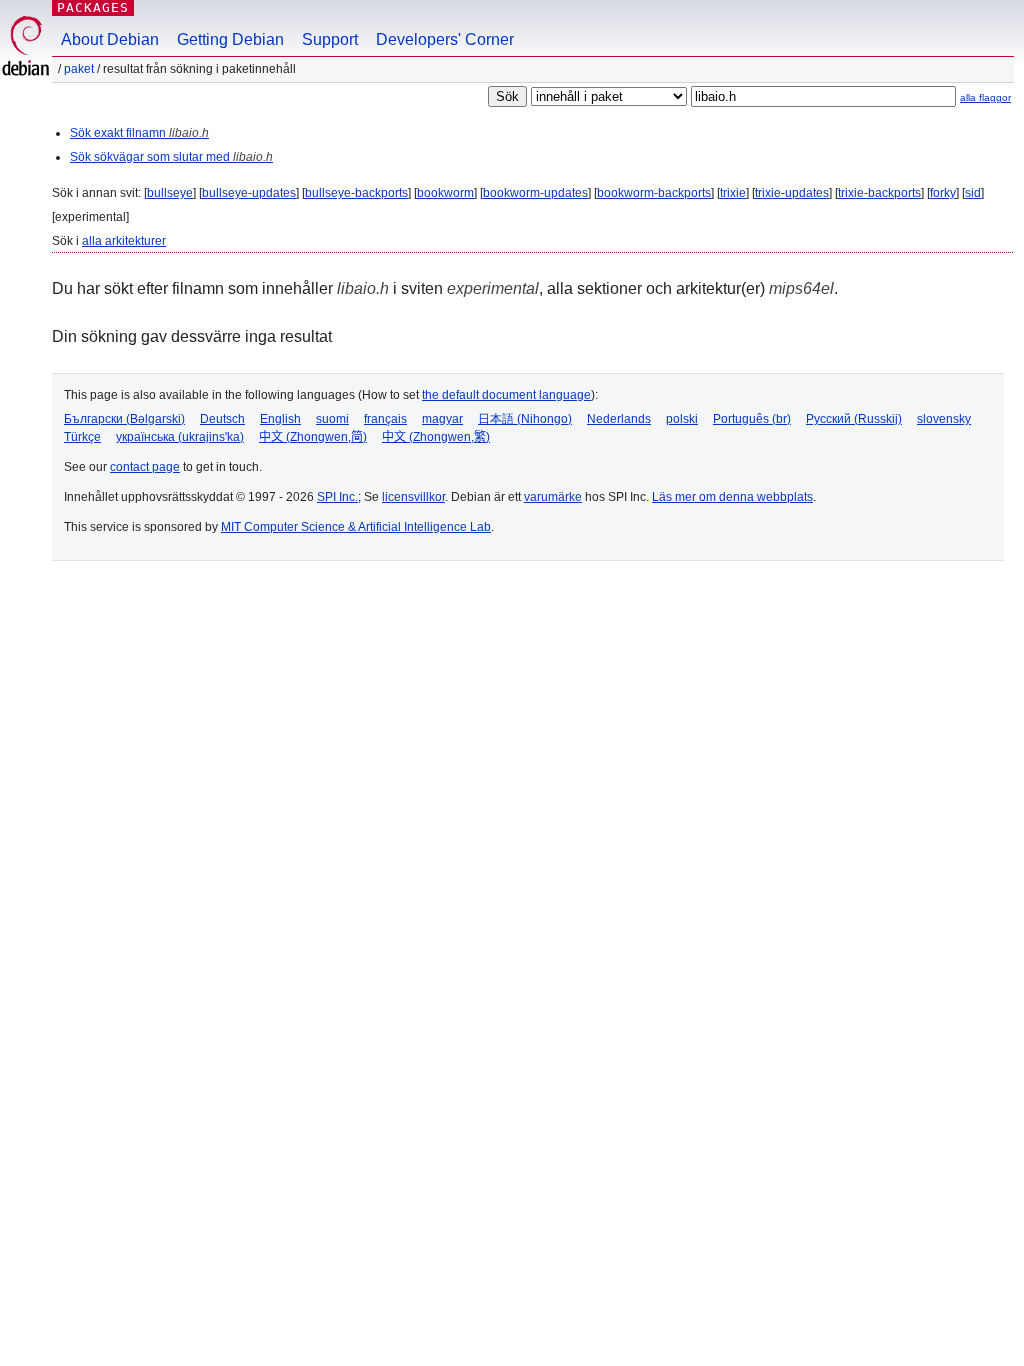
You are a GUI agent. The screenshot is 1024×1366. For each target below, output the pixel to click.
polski (682, 419)
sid (973, 193)
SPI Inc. (337, 497)
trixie (733, 193)
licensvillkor (413, 497)
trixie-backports (879, 193)
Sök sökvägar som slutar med (171, 157)
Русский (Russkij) (854, 419)
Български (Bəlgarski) (124, 419)
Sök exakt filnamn (139, 133)
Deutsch (222, 419)
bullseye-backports (356, 193)
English (280, 419)
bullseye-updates (249, 193)
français (385, 419)
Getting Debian (230, 39)
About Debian (110, 39)
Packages (93, 7)
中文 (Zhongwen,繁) (436, 437)
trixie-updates (792, 193)
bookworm (445, 193)
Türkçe (82, 437)
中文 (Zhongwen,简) (313, 437)
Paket (79, 69)
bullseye (170, 193)
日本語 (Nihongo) (525, 419)
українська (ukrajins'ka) (180, 437)
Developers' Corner (445, 39)
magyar (442, 419)
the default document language (506, 395)
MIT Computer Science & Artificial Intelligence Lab (356, 527)
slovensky (944, 419)
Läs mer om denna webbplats (732, 497)
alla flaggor (985, 97)
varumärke (553, 497)
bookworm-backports (654, 193)
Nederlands (619, 419)
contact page (145, 467)
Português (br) (752, 419)
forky (943, 193)
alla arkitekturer (124, 241)
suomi (332, 419)
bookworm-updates (535, 193)
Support (330, 39)
